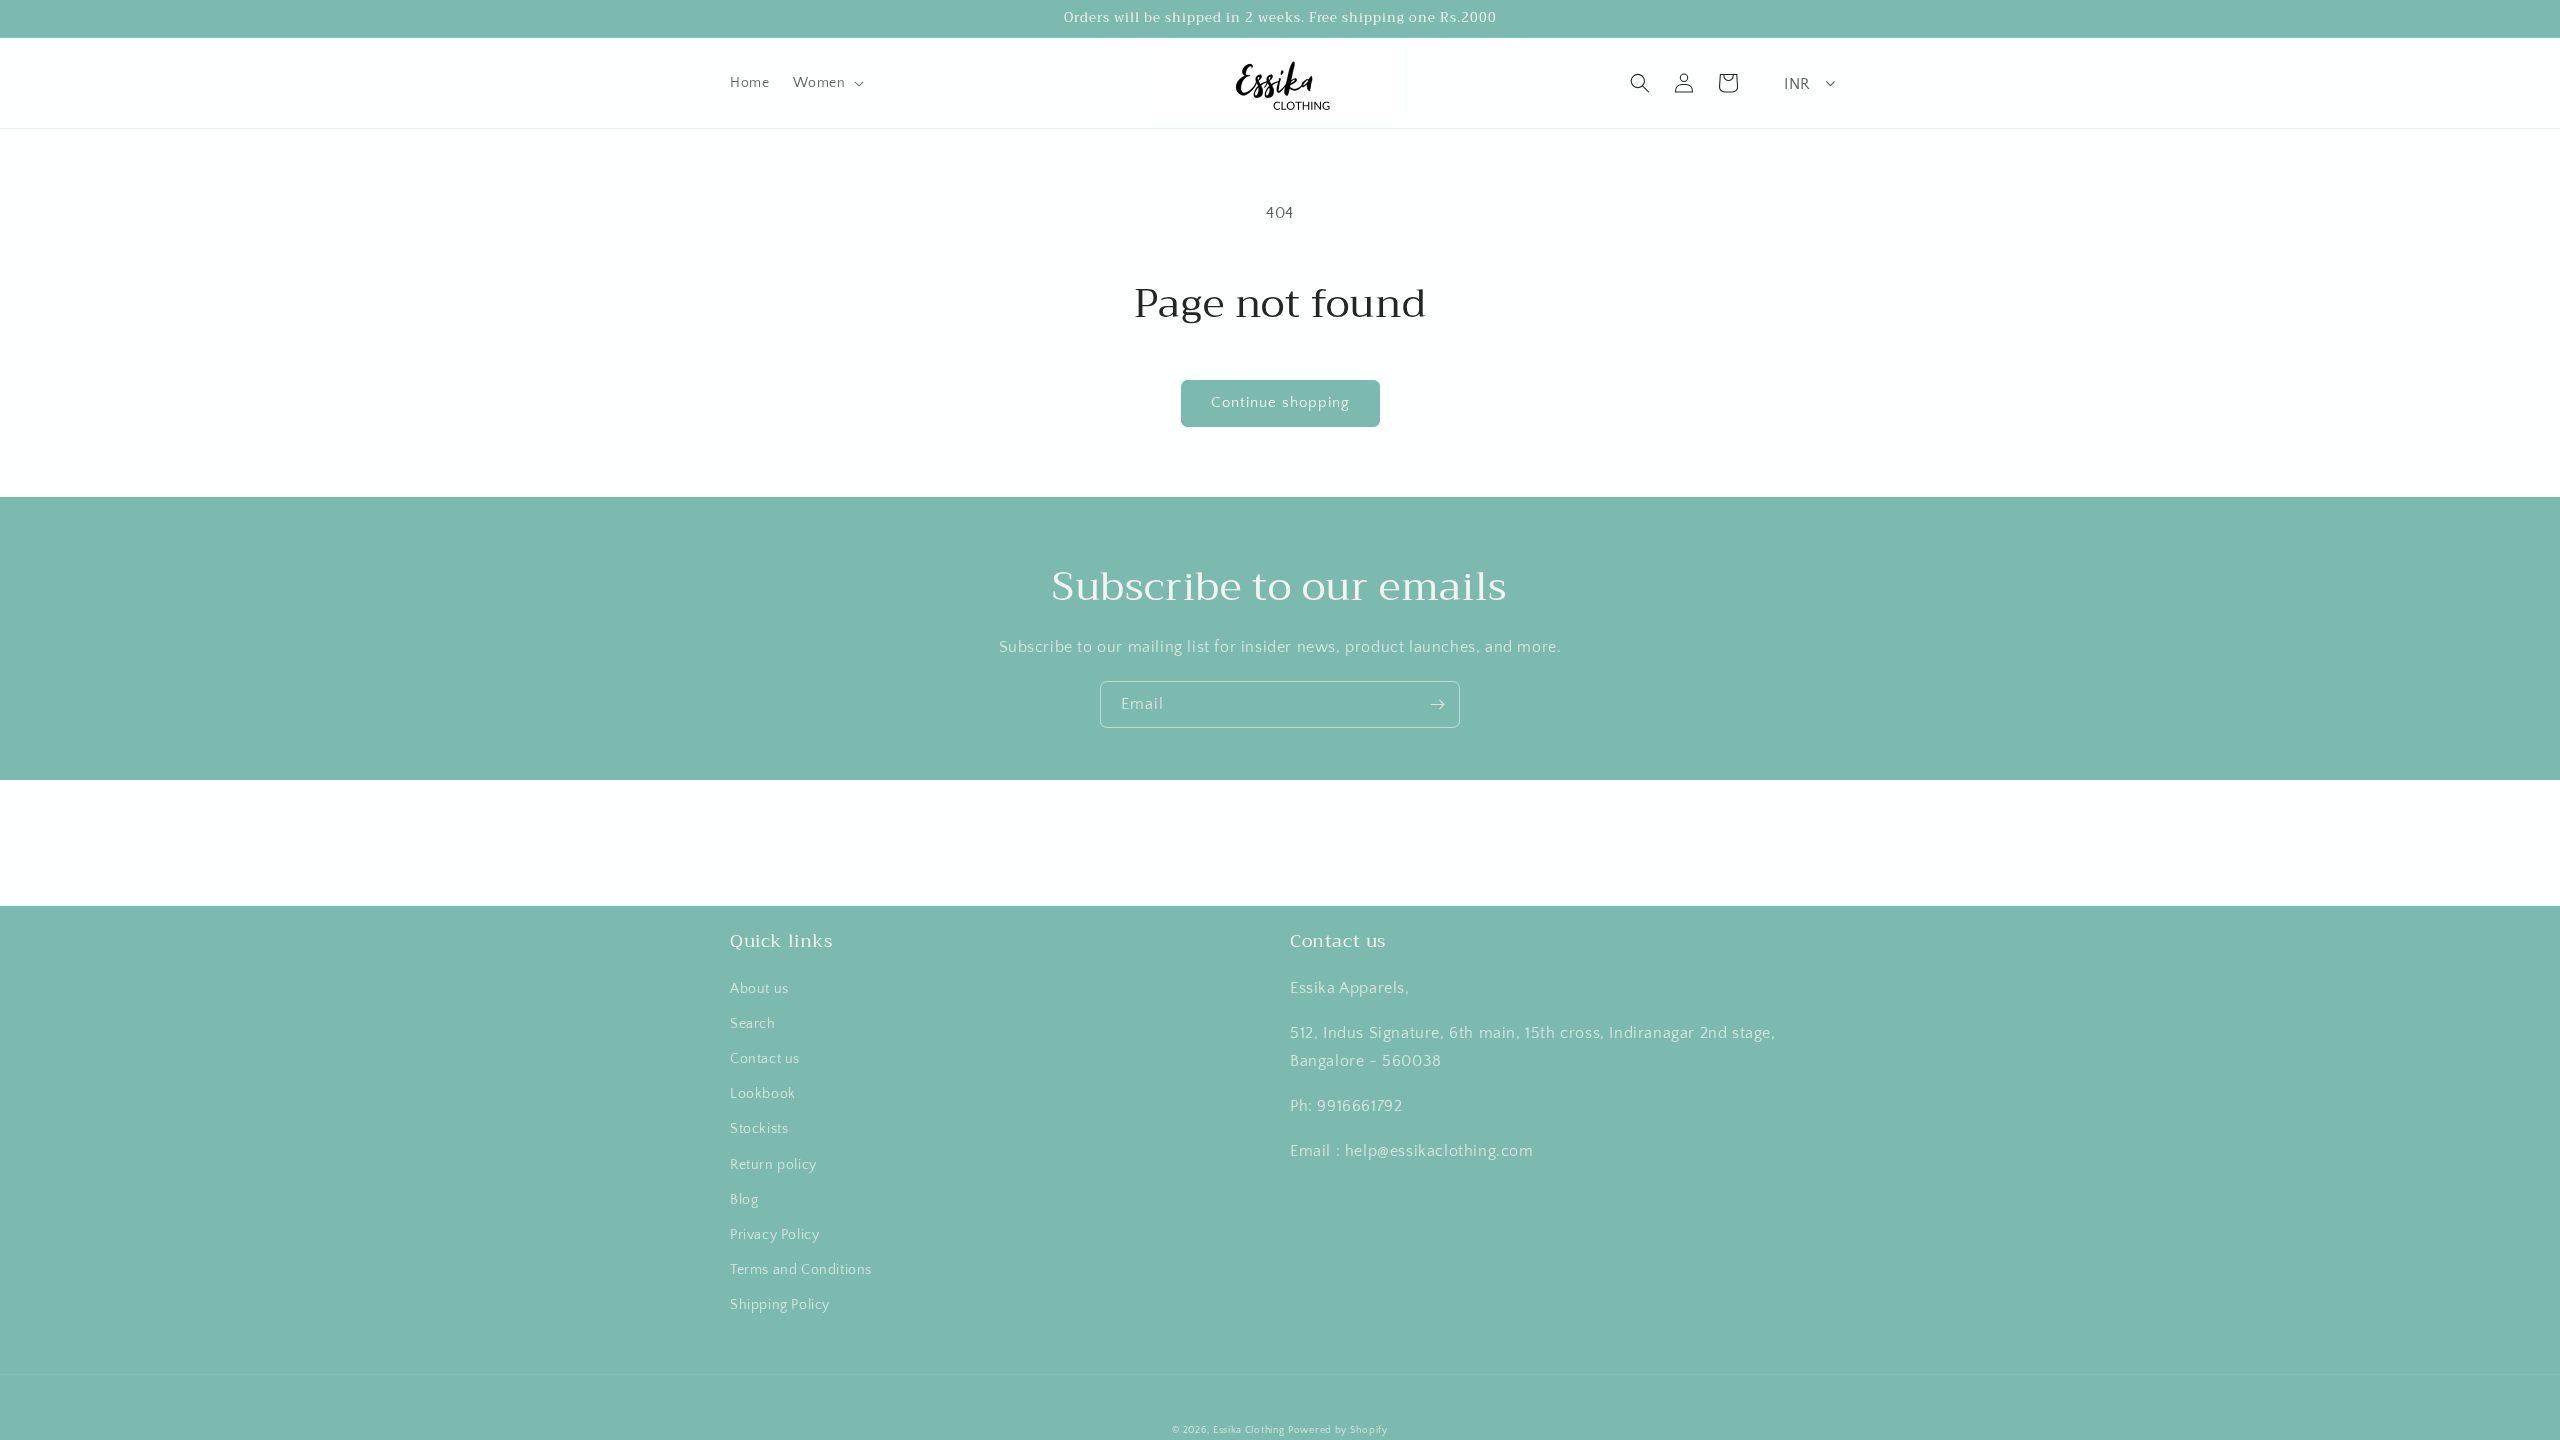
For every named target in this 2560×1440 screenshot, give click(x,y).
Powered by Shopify (1338, 1430)
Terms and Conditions (801, 1270)
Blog (744, 1200)
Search (753, 1024)
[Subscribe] (1437, 704)
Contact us (765, 1059)
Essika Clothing (1249, 1430)
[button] (826, 83)
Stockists (759, 1129)
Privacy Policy (774, 1235)
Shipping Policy (780, 1305)
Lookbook (763, 1094)
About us (759, 989)
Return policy (773, 1165)
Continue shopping (1280, 402)
